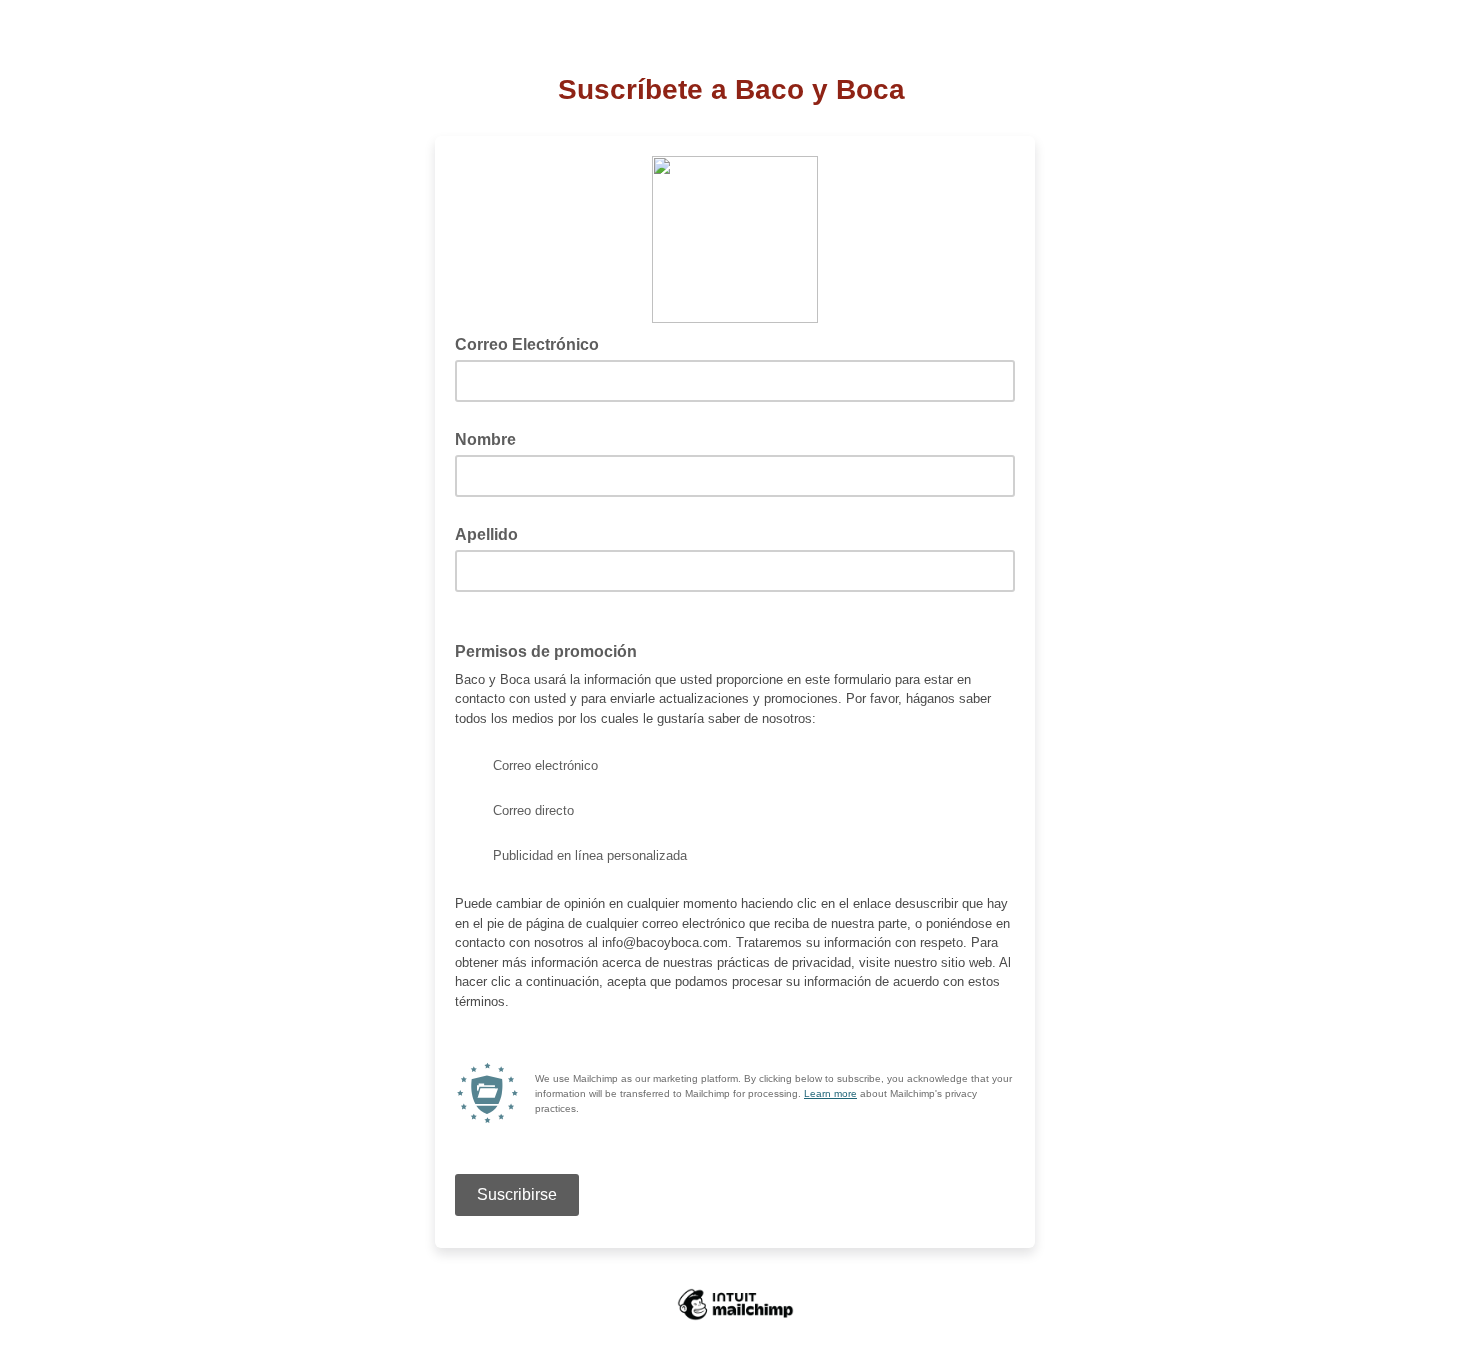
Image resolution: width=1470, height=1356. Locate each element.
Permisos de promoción (546, 651)
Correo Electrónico (533, 343)
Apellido (486, 534)
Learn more (830, 1093)
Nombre (485, 439)
